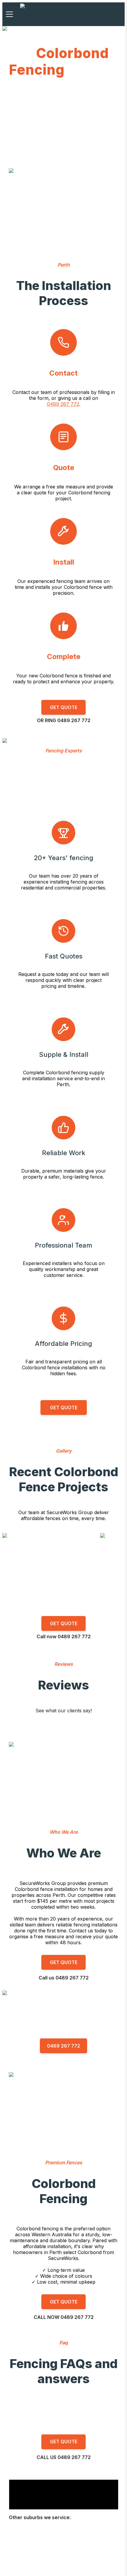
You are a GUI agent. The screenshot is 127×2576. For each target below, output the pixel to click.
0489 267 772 (63, 404)
